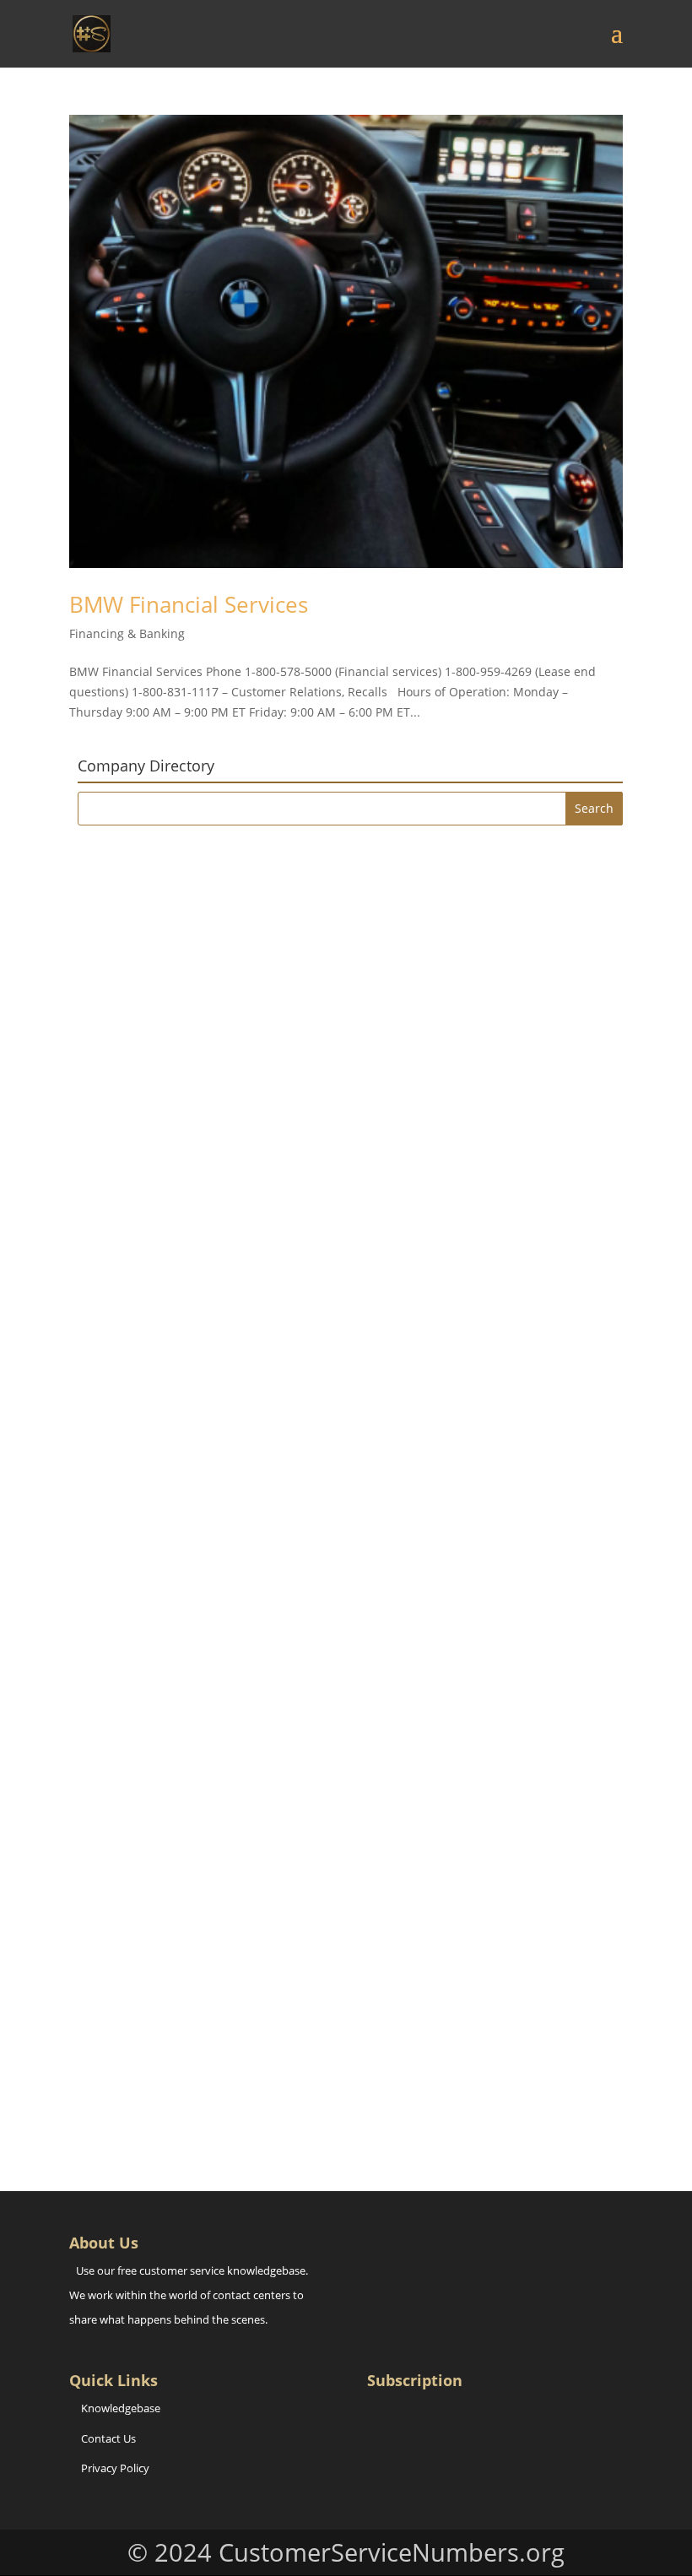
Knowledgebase (121, 2408)
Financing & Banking (127, 633)
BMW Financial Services (189, 604)
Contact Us (108, 2438)
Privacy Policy (115, 2468)
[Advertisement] (350, 956)
